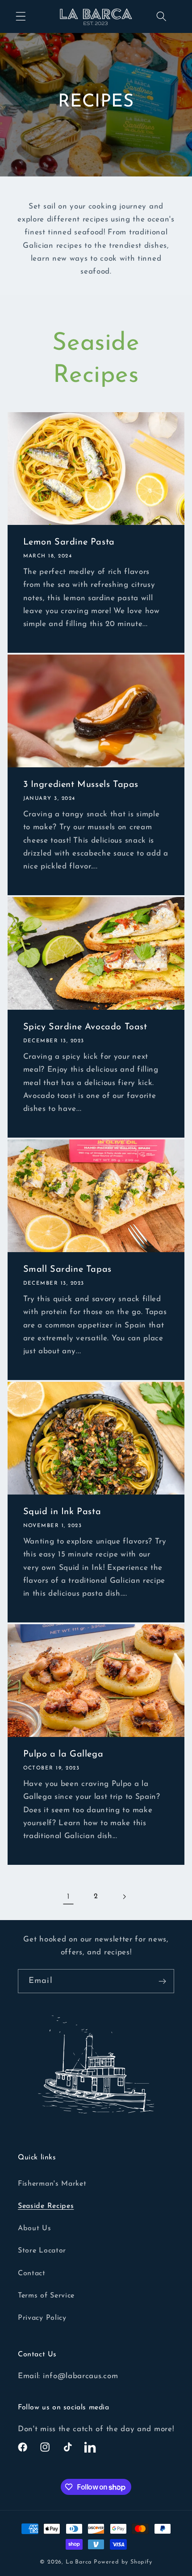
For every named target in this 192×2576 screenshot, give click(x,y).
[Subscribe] (162, 1981)
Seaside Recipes (46, 2206)
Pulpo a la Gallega (63, 1754)
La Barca (79, 2562)
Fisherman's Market (52, 2184)
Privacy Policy (42, 2318)
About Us (35, 2228)
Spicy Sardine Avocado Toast (85, 1028)
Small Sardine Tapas (67, 1270)
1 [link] (69, 1897)
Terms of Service (46, 2296)
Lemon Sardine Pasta (69, 543)
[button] (21, 17)
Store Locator (42, 2251)
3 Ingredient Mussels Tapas (81, 785)
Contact (32, 2273)
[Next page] (124, 1897)
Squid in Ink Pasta (62, 1512)
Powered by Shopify (123, 2562)
